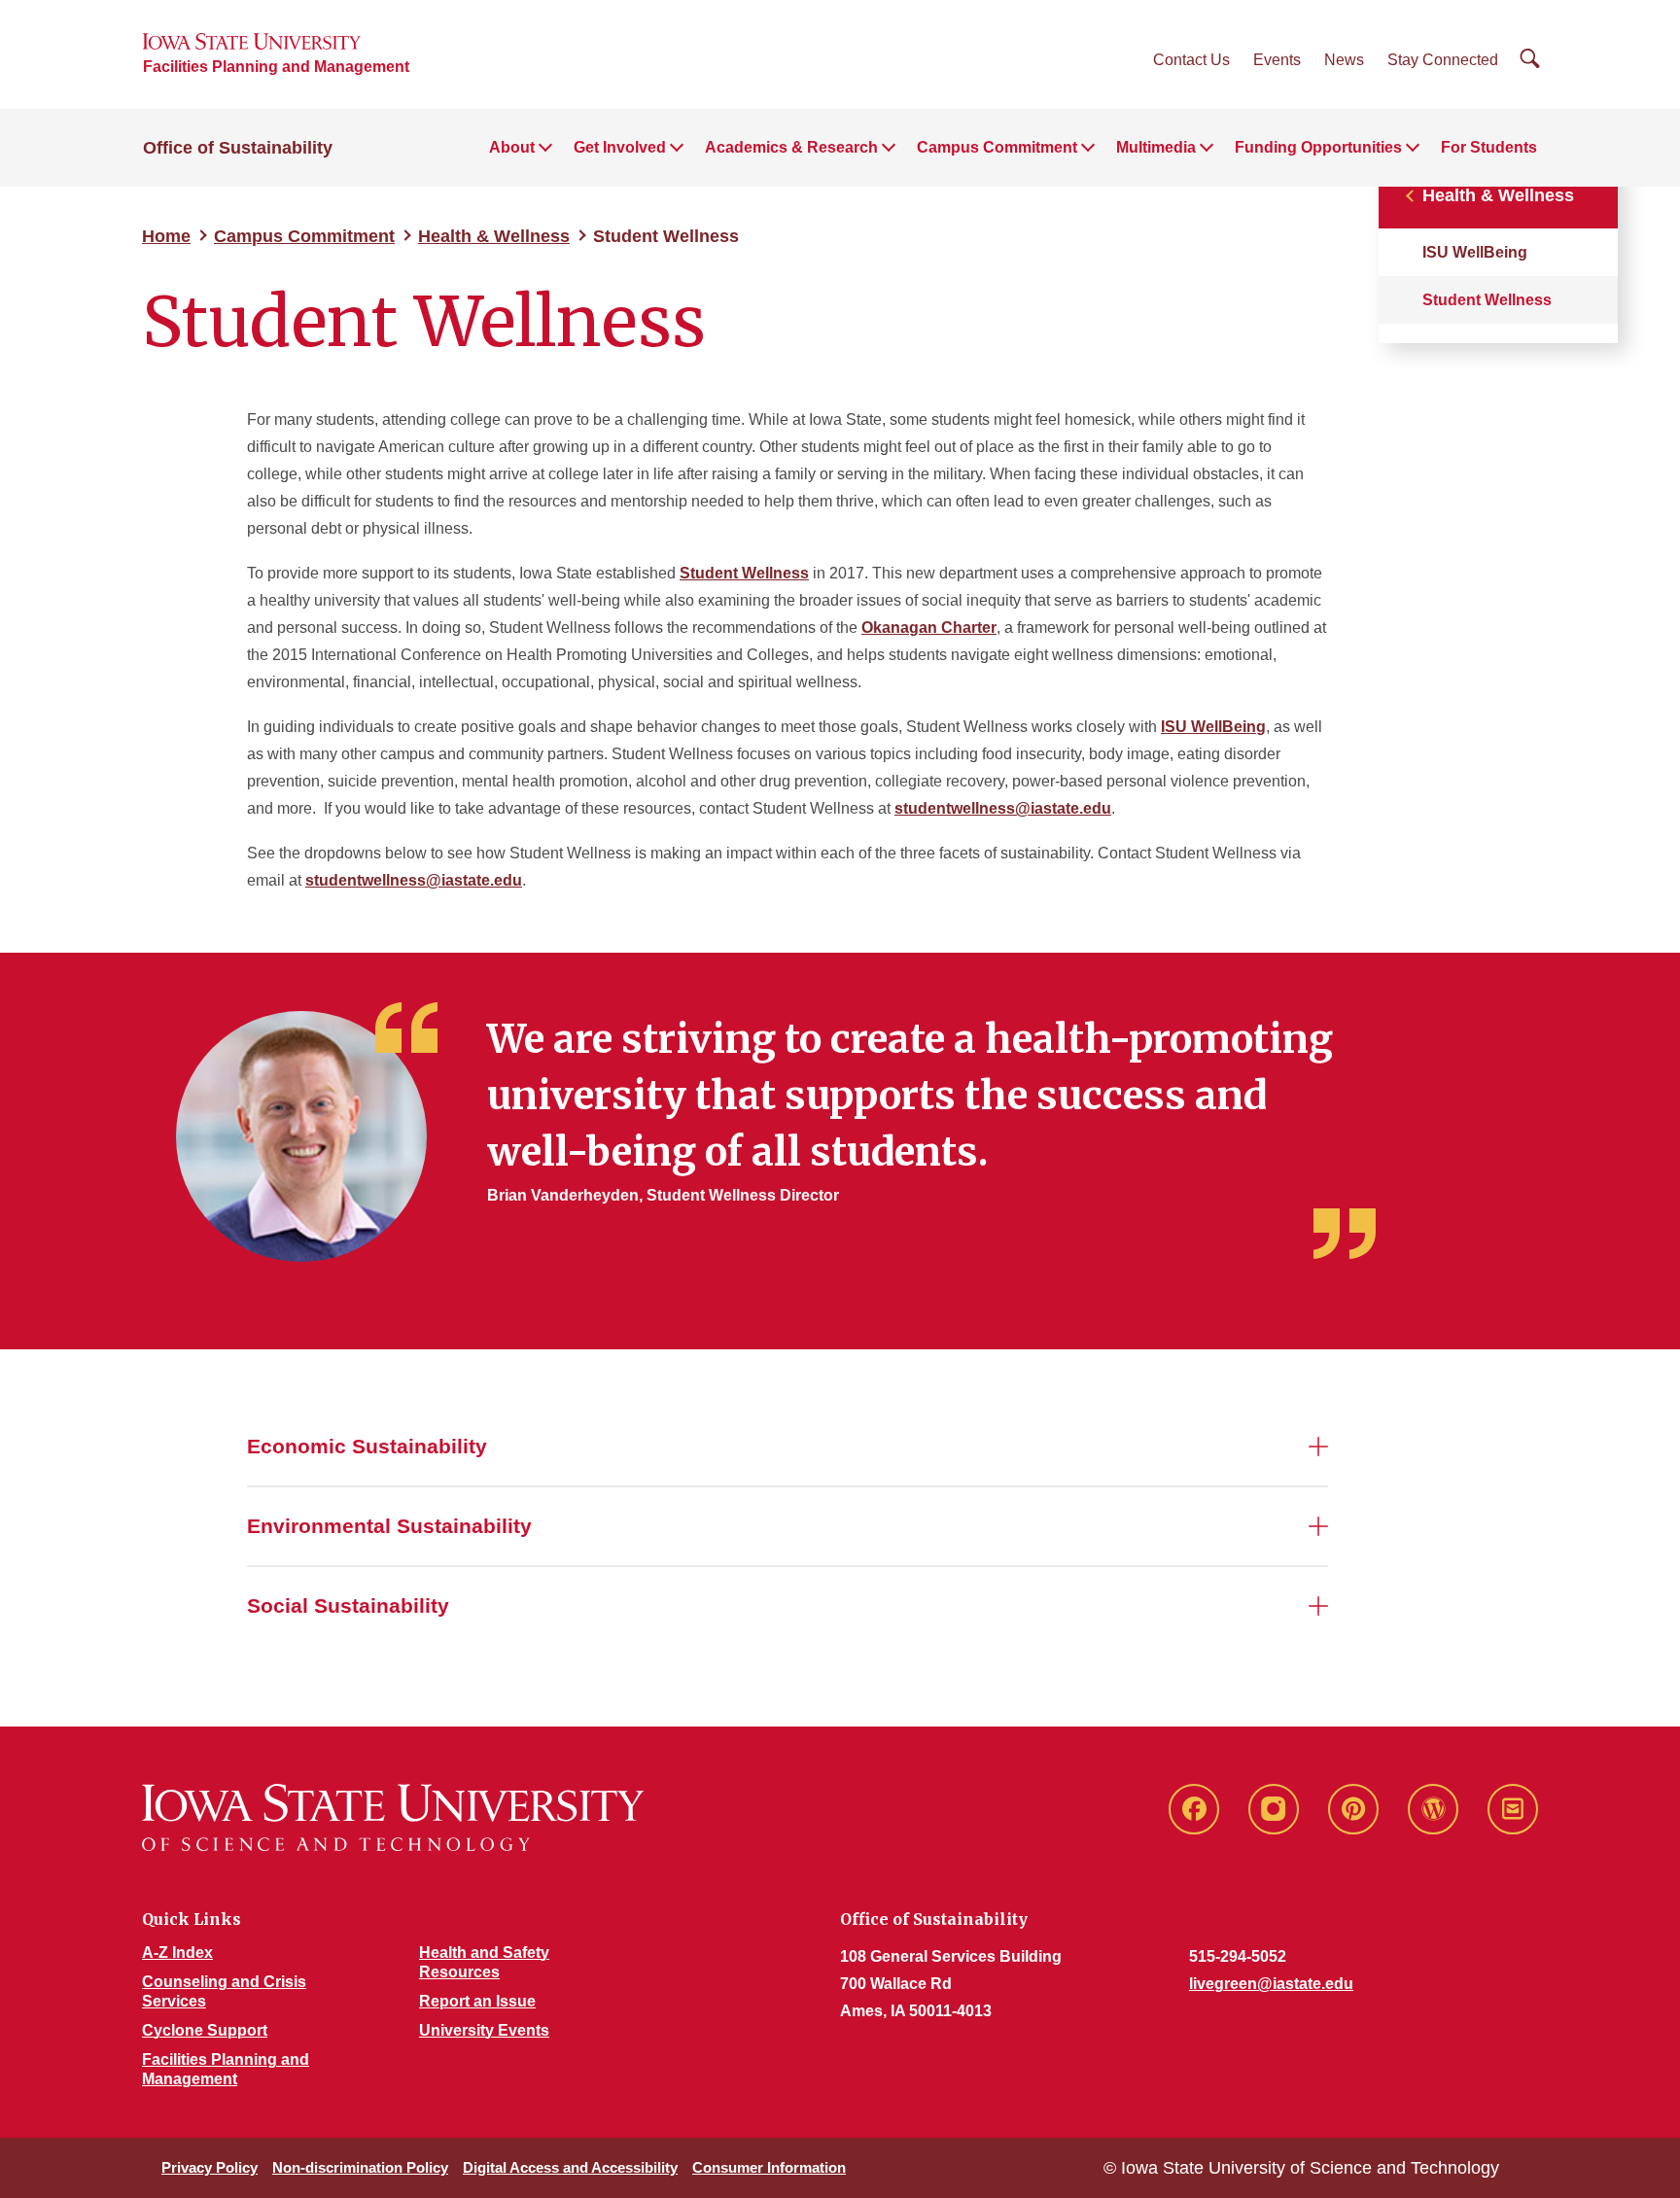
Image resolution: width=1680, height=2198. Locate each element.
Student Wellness (744, 573)
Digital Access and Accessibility (570, 2167)
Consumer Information (769, 2167)
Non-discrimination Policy (360, 2167)
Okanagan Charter (929, 628)
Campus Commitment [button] (997, 147)
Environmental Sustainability (389, 1526)
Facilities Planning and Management (276, 67)
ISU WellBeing (1475, 252)
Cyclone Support (205, 2030)
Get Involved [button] (620, 147)
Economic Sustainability (367, 1446)
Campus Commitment (304, 236)
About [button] (512, 147)
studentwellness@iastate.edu (1003, 808)
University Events (484, 2030)
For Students (1489, 147)
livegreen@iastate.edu (1271, 1984)
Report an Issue (477, 2001)
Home (166, 236)
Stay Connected (1443, 60)
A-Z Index (177, 1953)
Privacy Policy (210, 2167)
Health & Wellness (494, 236)
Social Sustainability (348, 1605)
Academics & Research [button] (791, 147)
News (1344, 60)
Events (1277, 60)
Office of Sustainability (238, 148)
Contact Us (1191, 60)
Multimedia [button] (1156, 147)
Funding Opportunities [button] (1318, 147)
